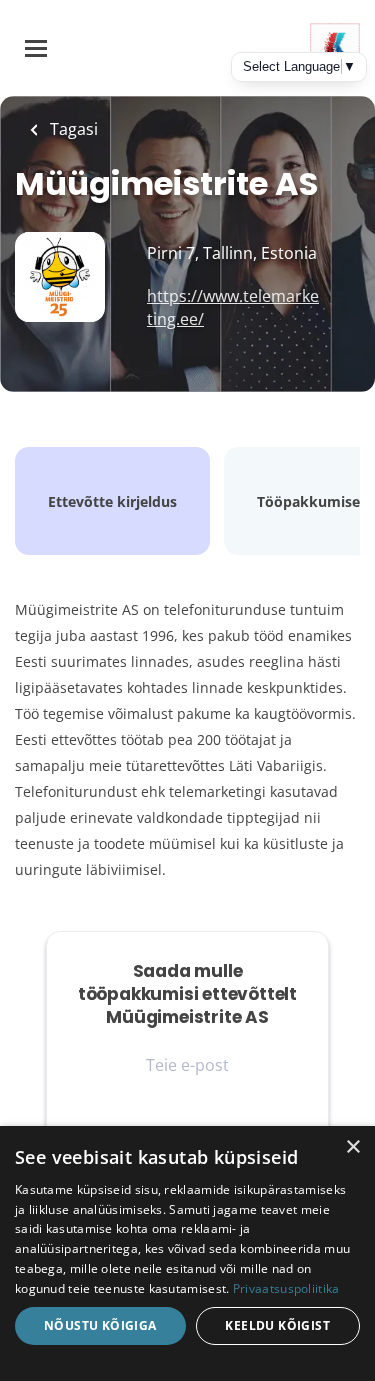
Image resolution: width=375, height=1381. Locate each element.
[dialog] (187, 1253)
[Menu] (36, 48)
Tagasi (72, 129)
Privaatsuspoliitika (286, 1288)
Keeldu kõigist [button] (277, 1325)
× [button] (352, 1147)
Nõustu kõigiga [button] (100, 1325)
